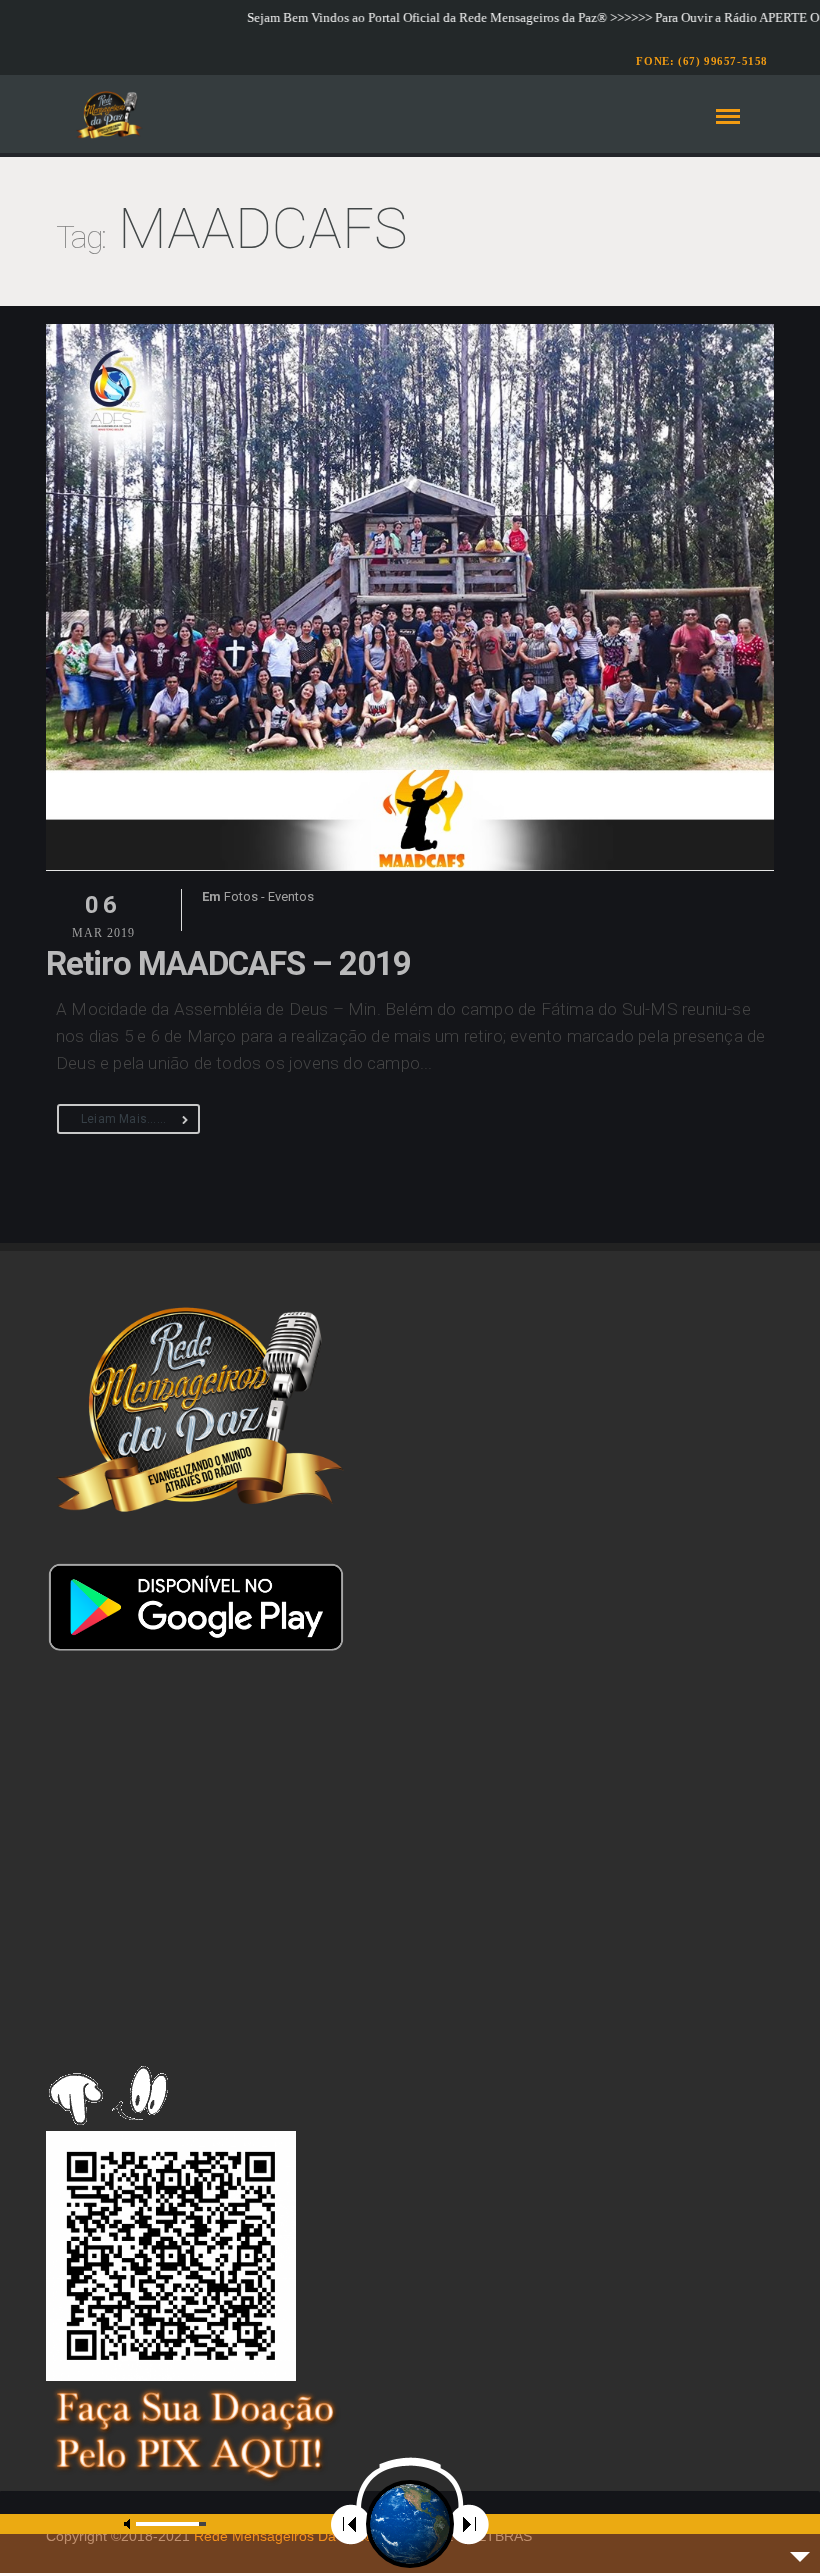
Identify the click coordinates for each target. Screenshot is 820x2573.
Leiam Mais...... (123, 1119)
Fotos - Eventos (269, 896)
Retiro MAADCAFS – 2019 (228, 963)
